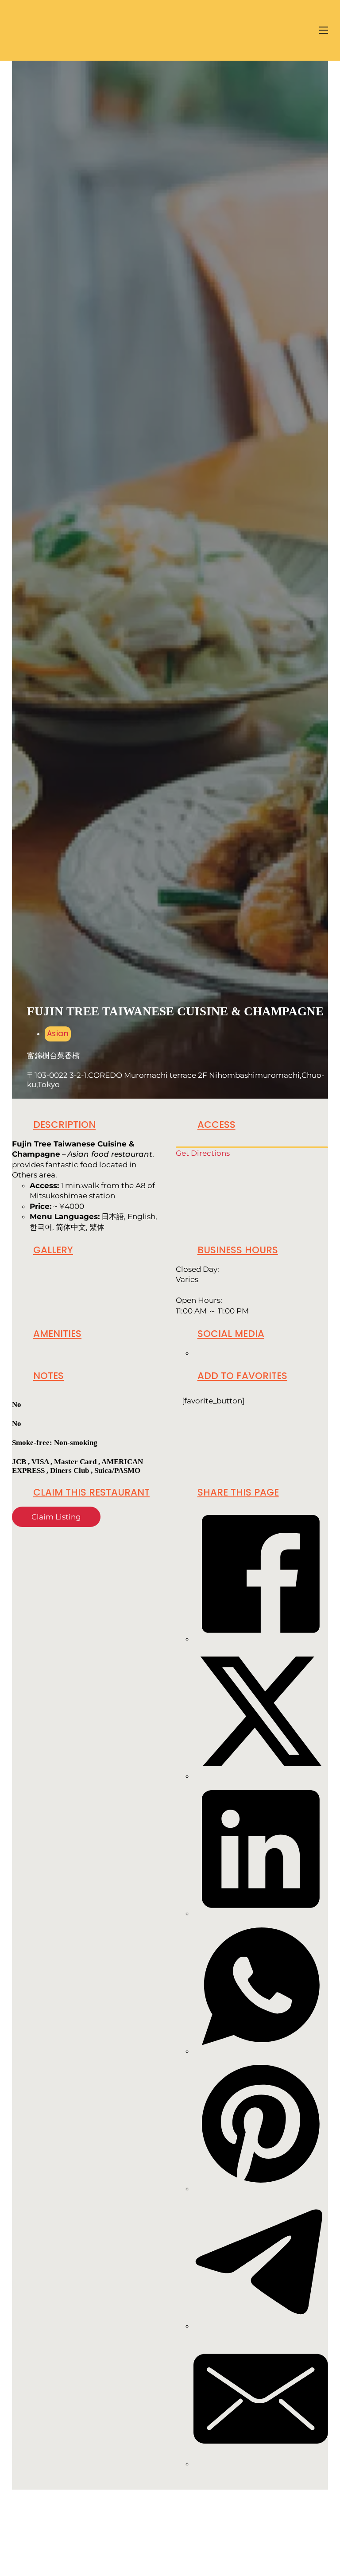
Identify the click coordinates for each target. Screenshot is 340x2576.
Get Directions (203, 1153)
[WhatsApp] (261, 2051)
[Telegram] (261, 2326)
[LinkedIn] (261, 1913)
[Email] (261, 2463)
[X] (261, 1776)
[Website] (196, 1353)
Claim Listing (56, 1517)
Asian (58, 1034)
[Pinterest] (261, 2188)
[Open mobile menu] (324, 30)
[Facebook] (261, 1639)
